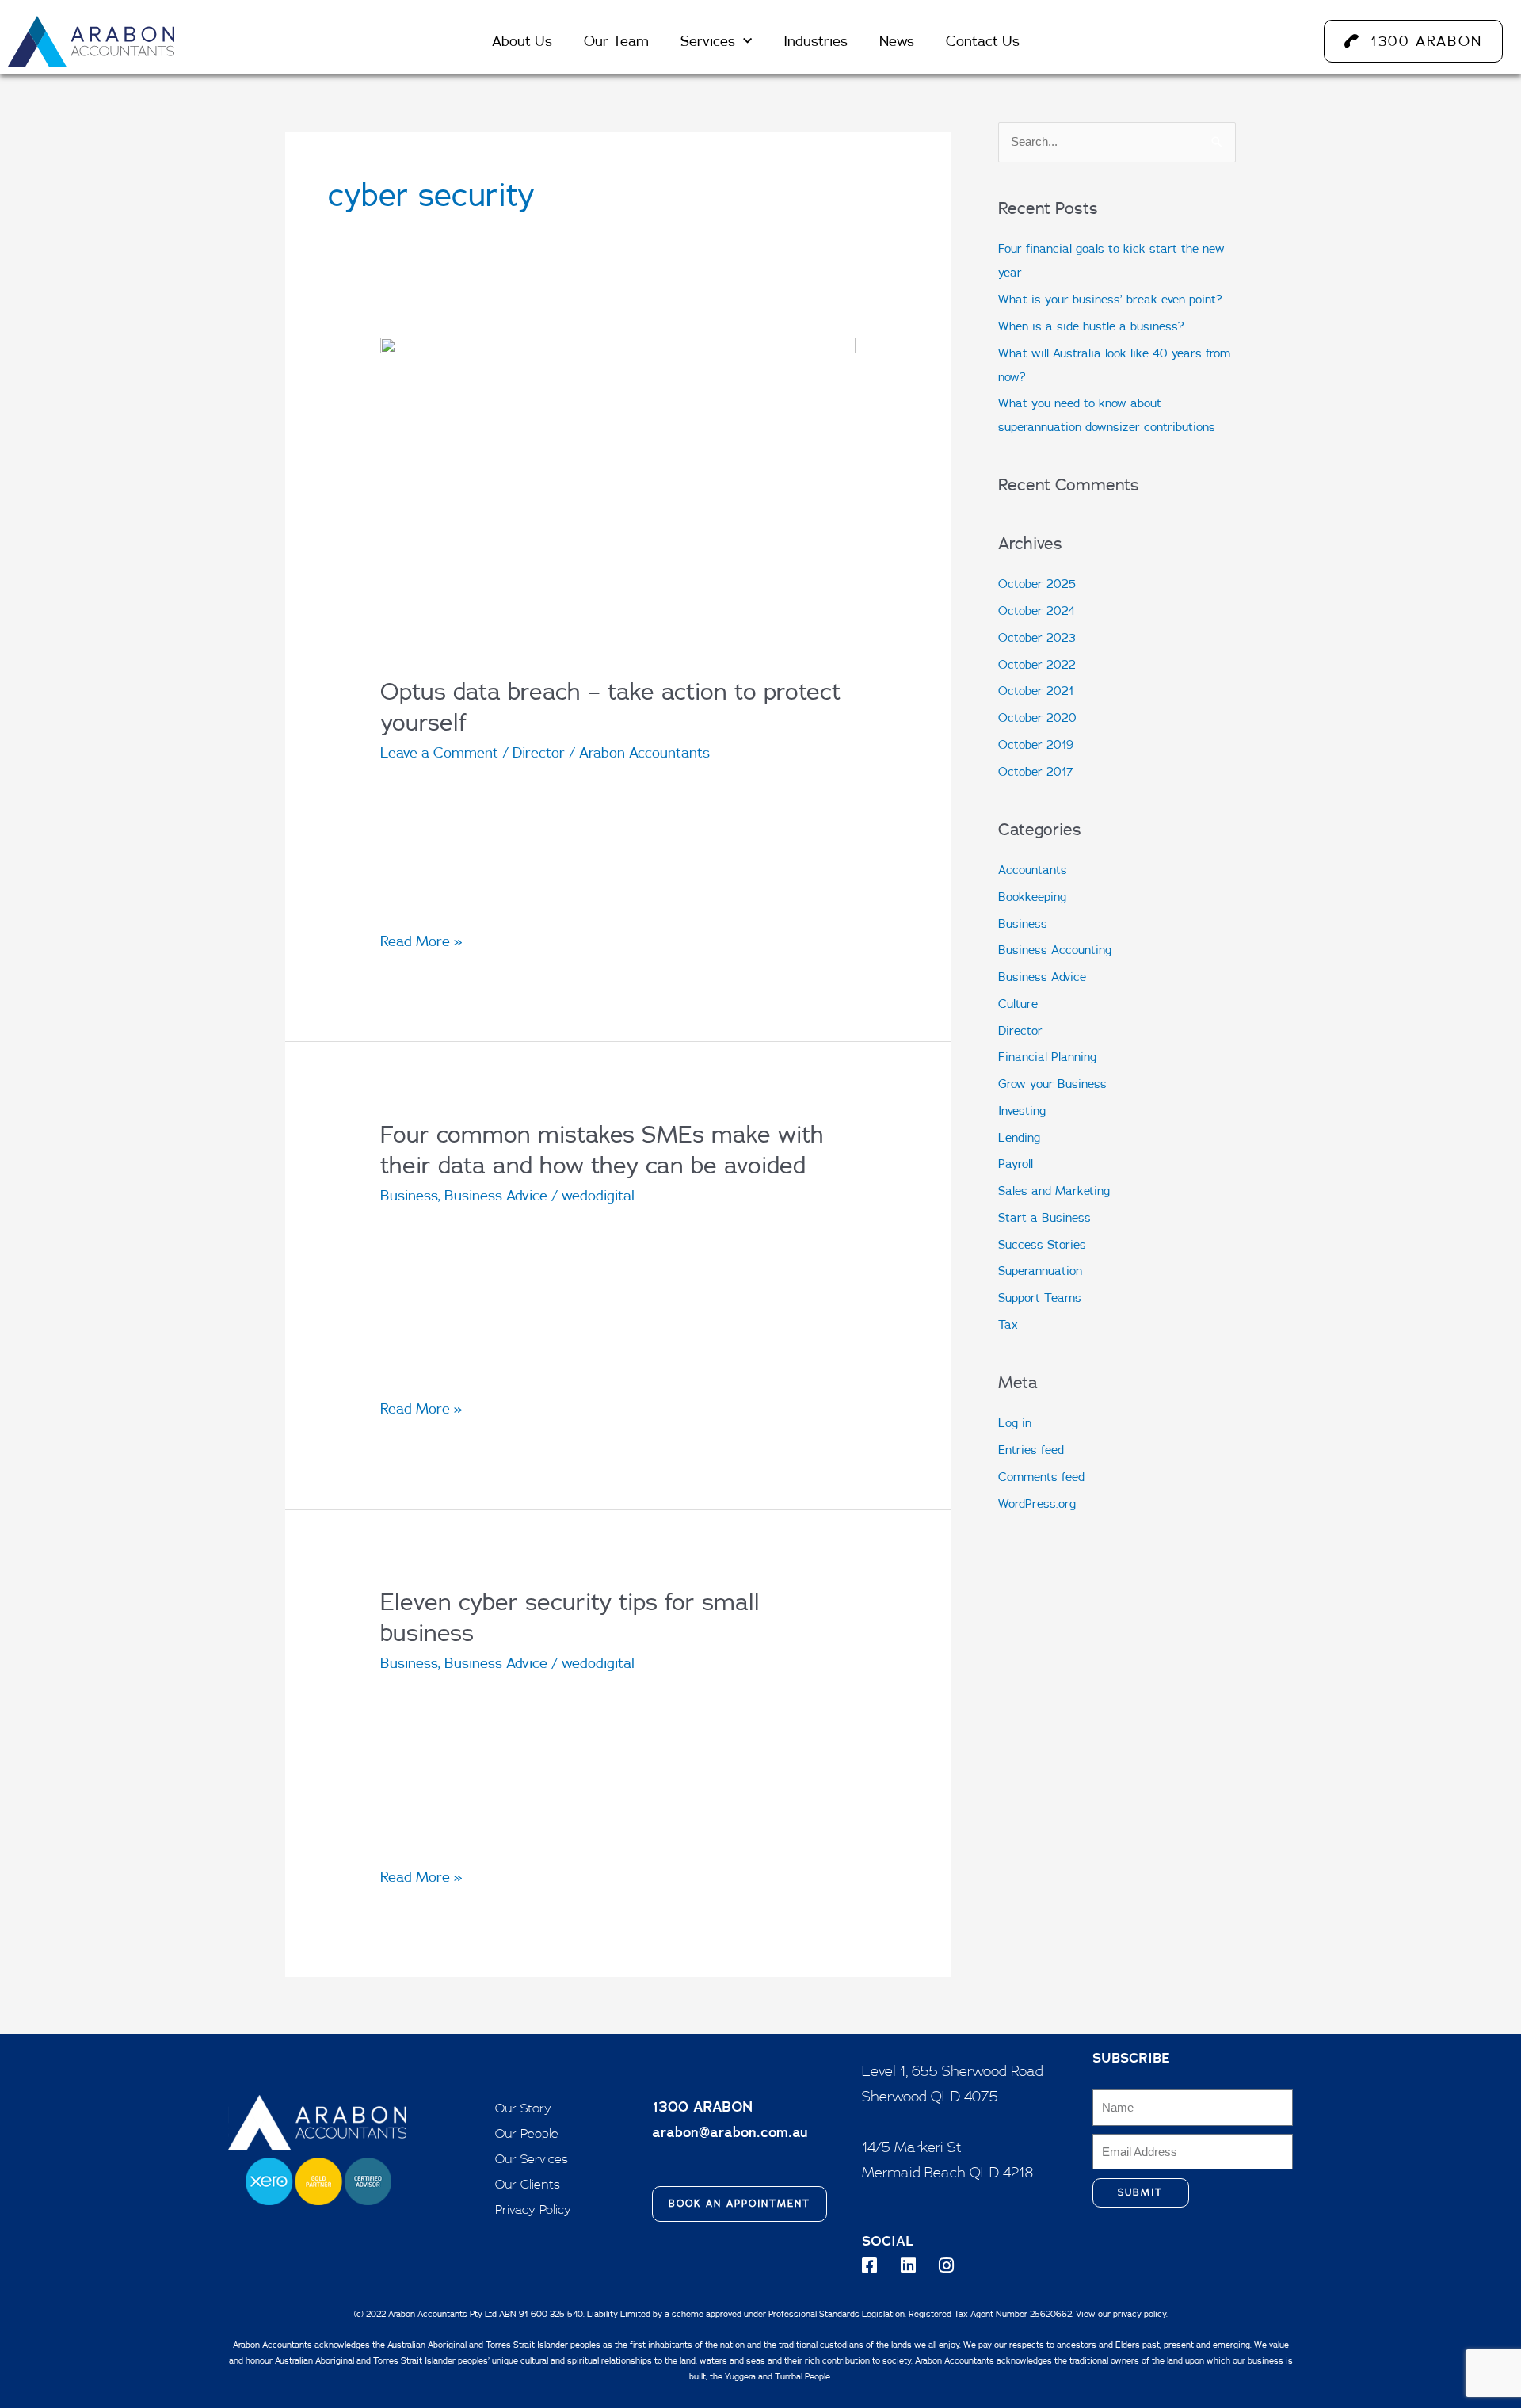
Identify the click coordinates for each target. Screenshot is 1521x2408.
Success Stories (1042, 1244)
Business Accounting (1055, 950)
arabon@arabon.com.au (730, 2132)
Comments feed (1041, 1477)
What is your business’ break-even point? (1110, 299)
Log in (1015, 1423)
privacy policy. (1140, 2314)
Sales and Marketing (1054, 1191)
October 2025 (1037, 584)
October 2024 (1037, 611)
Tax (1008, 1324)
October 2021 (1036, 691)
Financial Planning (1047, 1057)
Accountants (1033, 870)
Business (409, 1195)
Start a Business (1044, 1217)
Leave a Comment (439, 752)
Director (539, 752)
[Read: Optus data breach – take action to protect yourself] (618, 495)
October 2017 (1036, 771)
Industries (816, 41)
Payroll (1016, 1164)
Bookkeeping (1032, 897)
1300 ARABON (702, 2107)
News (897, 41)
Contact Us (983, 41)
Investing (1022, 1111)
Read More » (421, 939)
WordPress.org (1037, 1504)
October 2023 (1037, 637)
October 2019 (1036, 744)
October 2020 (1037, 717)
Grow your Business (1052, 1084)
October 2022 (1037, 664)
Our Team (616, 41)
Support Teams (1040, 1297)
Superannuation (1040, 1271)
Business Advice (496, 1195)
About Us (522, 41)
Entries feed (1031, 1450)
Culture (1018, 1004)
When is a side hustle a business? (1091, 326)
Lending (1019, 1137)
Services (708, 41)
